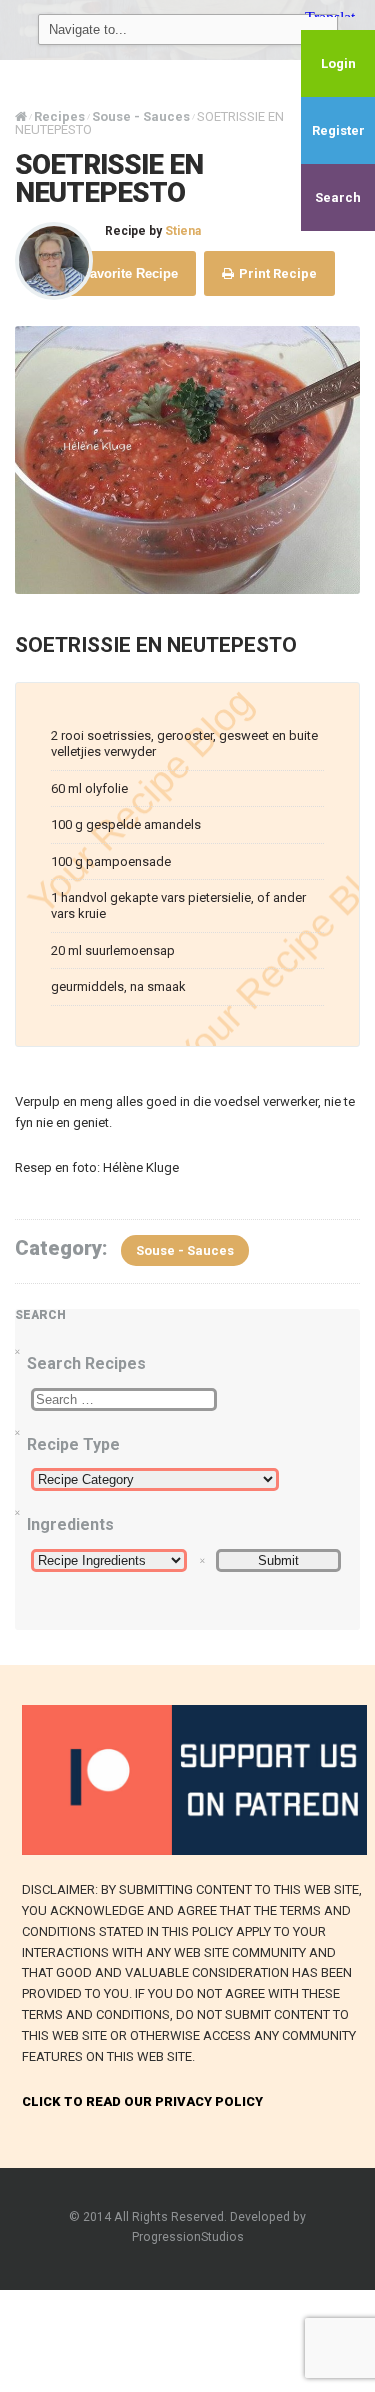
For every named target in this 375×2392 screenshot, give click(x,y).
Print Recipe (276, 273)
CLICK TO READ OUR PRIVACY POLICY (142, 2101)
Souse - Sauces (185, 1250)
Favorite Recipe (128, 273)
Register (338, 130)
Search (338, 197)
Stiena (183, 231)
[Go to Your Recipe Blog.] (21, 116)
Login (338, 63)
